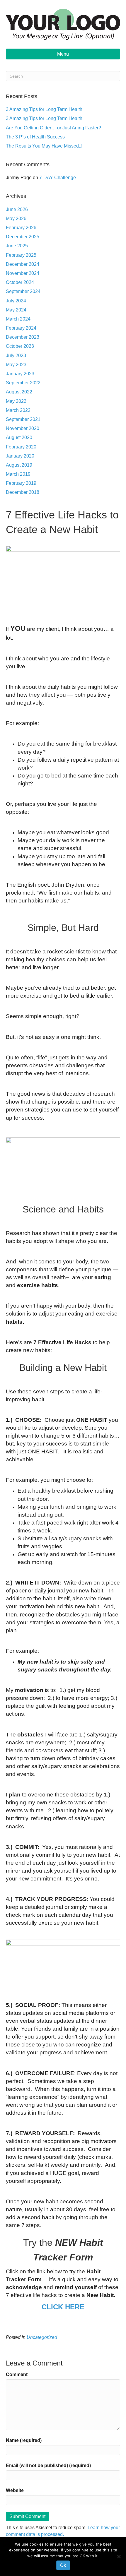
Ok (63, 2565)
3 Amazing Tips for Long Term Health (44, 109)
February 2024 (21, 328)
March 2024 (18, 319)
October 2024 (20, 282)
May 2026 (16, 219)
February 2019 (21, 483)
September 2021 (23, 419)
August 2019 (19, 465)
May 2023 (16, 365)
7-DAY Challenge (58, 178)
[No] (119, 2556)
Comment (17, 2374)
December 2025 (23, 237)
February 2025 (21, 255)
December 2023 (23, 337)
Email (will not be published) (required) (48, 2465)
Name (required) (24, 2440)
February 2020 (21, 447)
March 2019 (18, 474)
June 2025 (17, 246)
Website (15, 2490)
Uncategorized (42, 2337)
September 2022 (23, 383)
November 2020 (23, 428)
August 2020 (19, 437)
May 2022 (16, 401)
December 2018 (23, 492)
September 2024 (23, 291)
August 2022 (19, 392)
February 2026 (21, 228)
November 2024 (23, 273)
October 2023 (20, 346)
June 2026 (17, 209)
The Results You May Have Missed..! (44, 146)
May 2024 (16, 310)
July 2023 (16, 356)
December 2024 (23, 264)
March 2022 (18, 410)
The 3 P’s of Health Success (35, 137)
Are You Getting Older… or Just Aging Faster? (53, 128)
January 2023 (20, 374)
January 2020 (20, 456)
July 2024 (16, 301)
